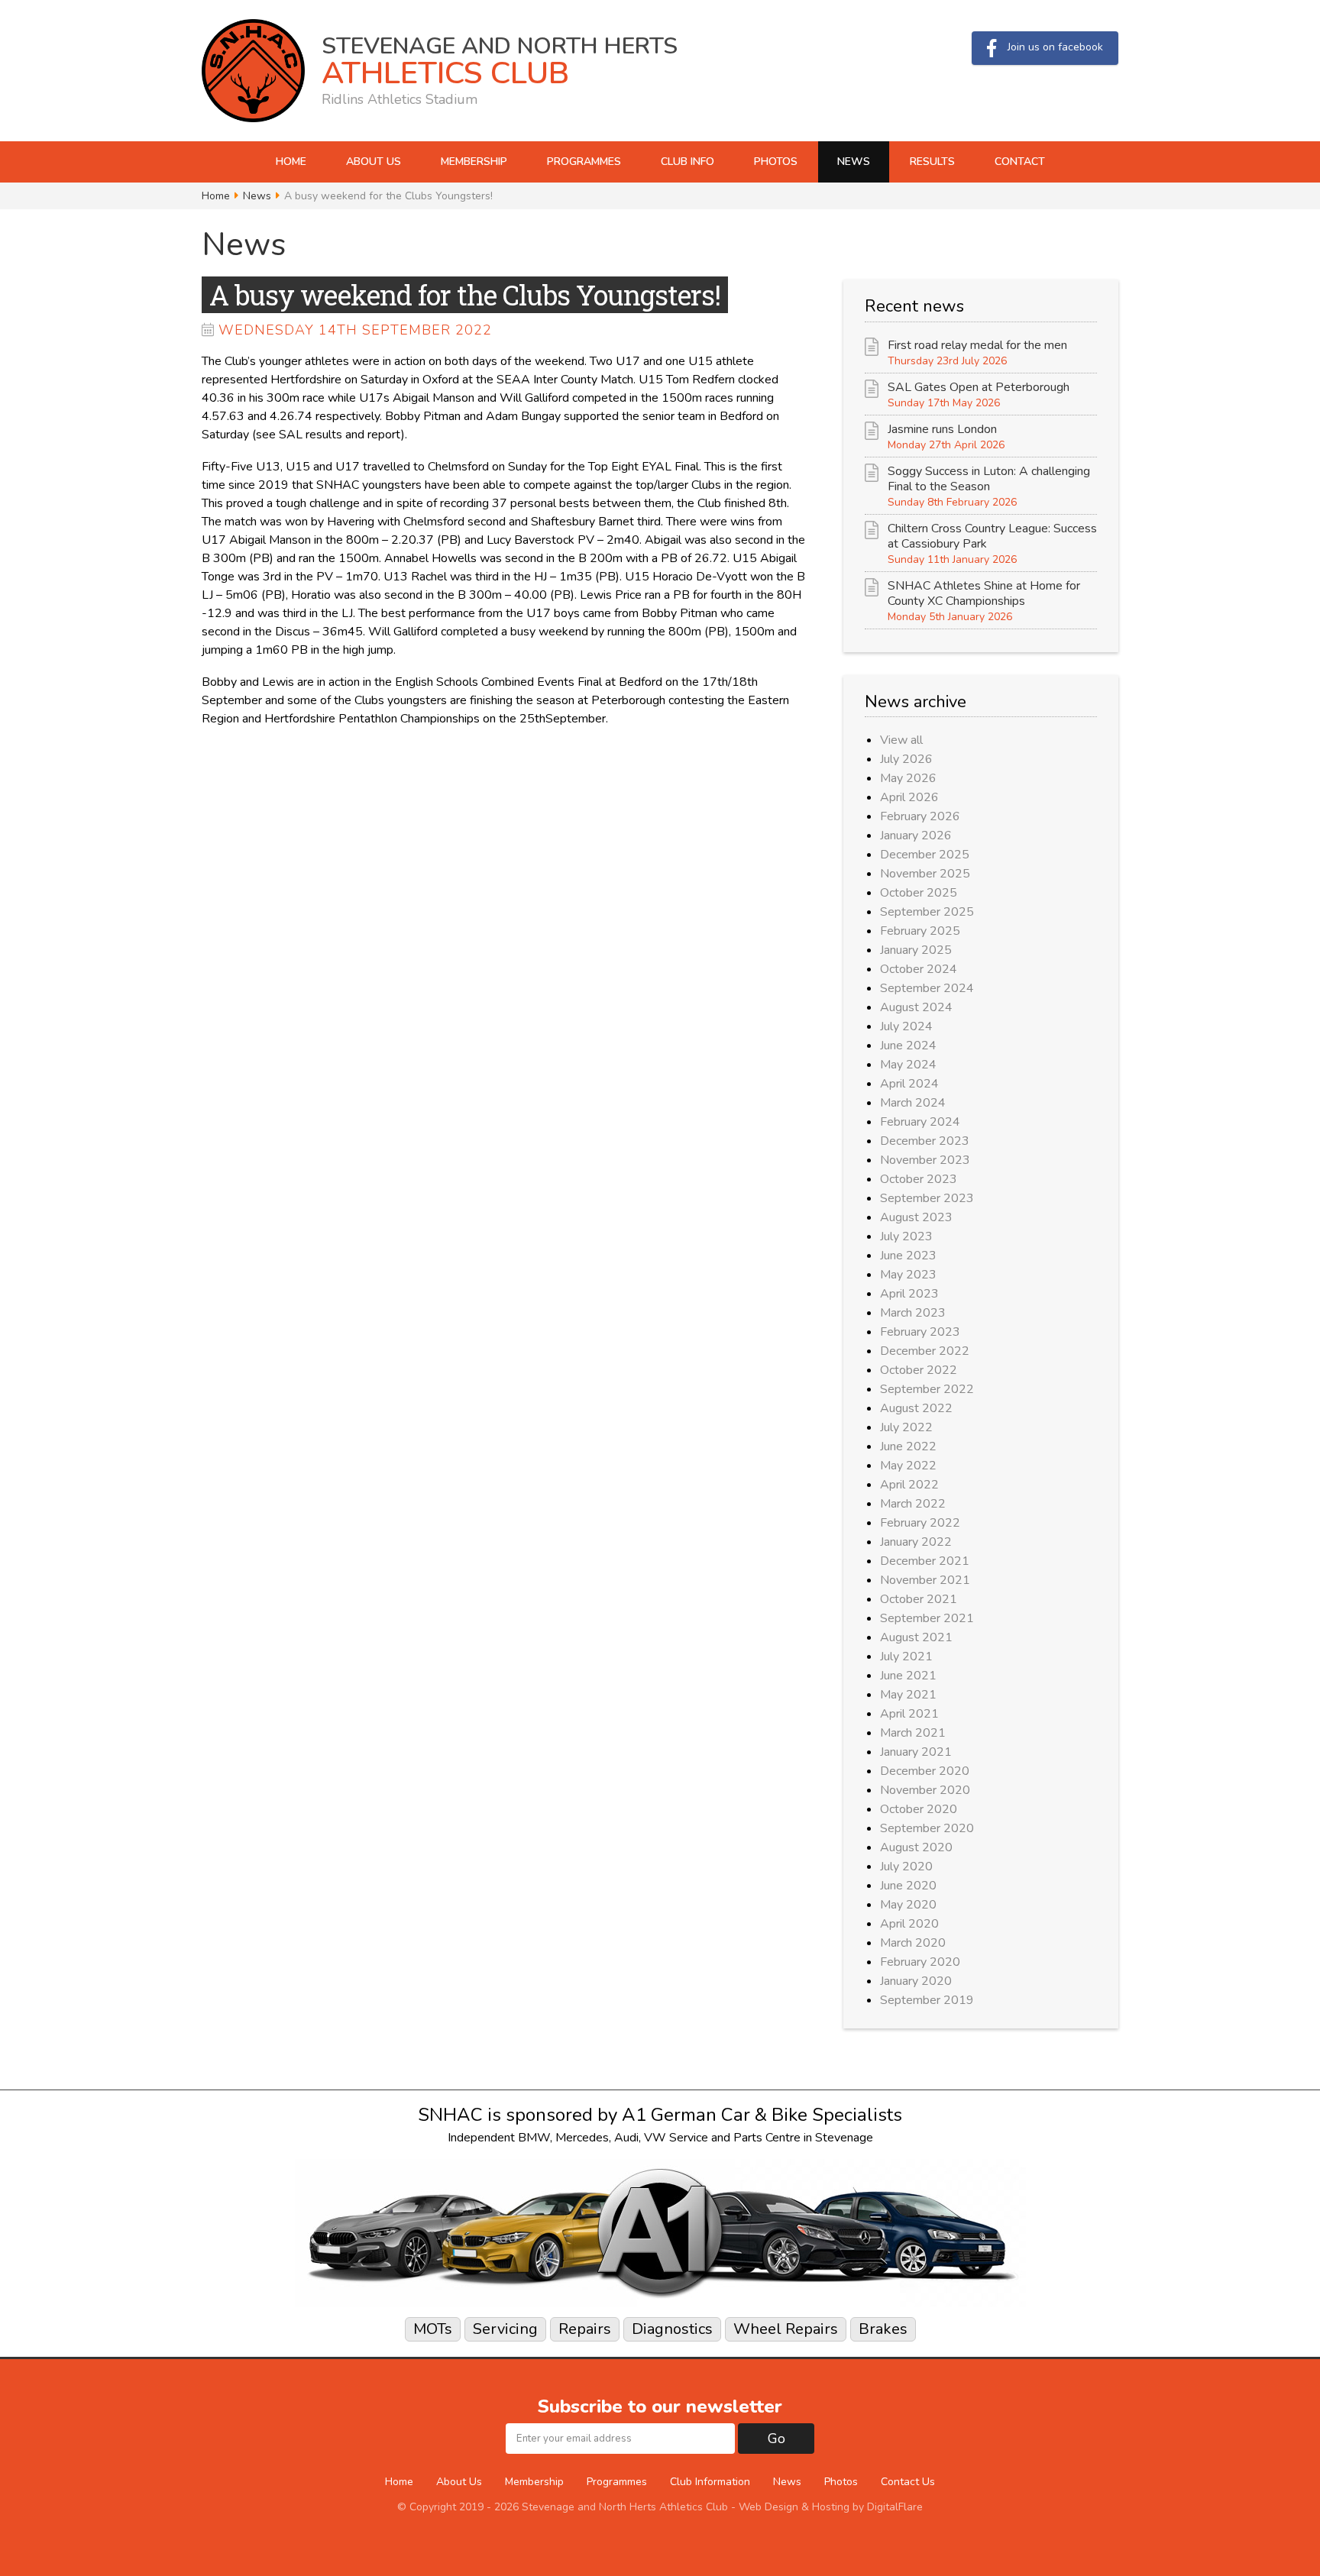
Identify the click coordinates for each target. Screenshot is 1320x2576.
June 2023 (908, 1256)
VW (655, 2138)
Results (932, 162)
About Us (374, 162)
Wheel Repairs (786, 2329)
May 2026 (908, 778)
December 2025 (925, 855)
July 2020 (906, 1867)
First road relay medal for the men (977, 345)
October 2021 (919, 1599)
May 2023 (908, 1275)
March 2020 (913, 1943)
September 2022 (927, 1389)
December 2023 (925, 1141)
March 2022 (913, 1504)
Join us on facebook (1055, 47)
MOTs (433, 2329)
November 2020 (925, 1790)
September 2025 (927, 912)
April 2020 (909, 1924)
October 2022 (919, 1370)
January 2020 (916, 1981)
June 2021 (908, 1676)
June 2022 (908, 1446)
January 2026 (916, 836)
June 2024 (908, 1046)
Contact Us (908, 2482)
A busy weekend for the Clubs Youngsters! (465, 295)
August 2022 (916, 1408)
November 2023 (925, 1160)
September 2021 (927, 1618)
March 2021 (913, 1733)
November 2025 (925, 874)
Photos (776, 162)
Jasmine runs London (942, 429)
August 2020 (916, 1847)
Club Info (687, 162)
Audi (626, 2138)
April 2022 (909, 1485)
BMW (534, 2138)
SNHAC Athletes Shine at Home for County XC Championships (984, 593)
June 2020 (908, 1886)
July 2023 (906, 1236)
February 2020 (920, 1962)
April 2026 (909, 797)
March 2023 (913, 1313)
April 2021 (909, 1714)
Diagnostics (672, 2329)
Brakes (883, 2329)
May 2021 (908, 1695)
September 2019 (927, 2000)
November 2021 (925, 1580)
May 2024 (908, 1065)
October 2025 (919, 893)
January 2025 (916, 950)
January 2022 (916, 1542)
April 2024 (909, 1084)
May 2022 (908, 1466)
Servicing (505, 2329)
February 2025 (920, 931)
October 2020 (919, 1809)
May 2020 (908, 1905)
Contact (1020, 162)
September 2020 (927, 1828)
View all (901, 740)
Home (291, 162)
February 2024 (920, 1122)
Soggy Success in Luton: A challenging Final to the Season (989, 479)
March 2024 (913, 1103)
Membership (474, 162)
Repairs (585, 2329)
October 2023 (919, 1179)
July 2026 (906, 759)
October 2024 (919, 969)
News (854, 162)
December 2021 (925, 1561)
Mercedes (582, 2138)
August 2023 (916, 1217)
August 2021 (916, 1637)
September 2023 (927, 1198)
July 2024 (906, 1026)
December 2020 (925, 1771)
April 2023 (909, 1294)
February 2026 (920, 816)
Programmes (584, 162)
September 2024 (927, 988)
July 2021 (906, 1656)
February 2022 (920, 1523)
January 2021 (916, 1752)
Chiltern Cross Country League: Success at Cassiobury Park (992, 536)
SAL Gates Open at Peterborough (979, 387)
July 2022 (906, 1427)
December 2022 (925, 1351)
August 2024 (916, 1007)
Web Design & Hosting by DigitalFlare (831, 2507)
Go (776, 2439)
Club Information (710, 2482)
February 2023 (920, 1332)
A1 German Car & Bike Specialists (762, 2115)
